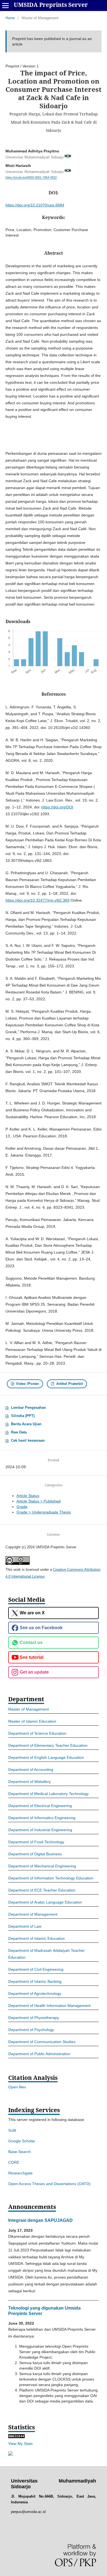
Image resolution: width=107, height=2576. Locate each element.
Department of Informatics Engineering (42, 1818)
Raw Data (19, 1432)
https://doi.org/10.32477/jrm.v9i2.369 (37, 900)
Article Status (28, 1496)
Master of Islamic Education (32, 1721)
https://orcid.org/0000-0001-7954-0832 (31, 178)
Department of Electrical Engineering (40, 1806)
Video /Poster (27, 1384)
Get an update (34, 1672)
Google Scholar (22, 2141)
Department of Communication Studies (42, 2042)
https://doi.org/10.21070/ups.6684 (35, 205)
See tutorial (32, 1657)
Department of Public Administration (39, 2054)
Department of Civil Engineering (36, 1969)
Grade (22, 1507)
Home (10, 18)
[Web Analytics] (16, 2437)
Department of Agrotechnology (35, 1993)
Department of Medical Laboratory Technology (48, 1794)
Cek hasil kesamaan (28, 1440)
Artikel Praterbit (69, 1384)
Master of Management (29, 1709)
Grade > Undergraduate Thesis (44, 1512)
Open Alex (17, 2087)
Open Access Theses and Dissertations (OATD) (49, 2184)
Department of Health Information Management (49, 2006)
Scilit (12, 2130)
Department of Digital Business (35, 1854)
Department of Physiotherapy (34, 2018)
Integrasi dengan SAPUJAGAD (40, 2220)
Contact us (31, 1642)
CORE (14, 2162)
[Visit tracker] (10, 2454)
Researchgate (20, 2173)
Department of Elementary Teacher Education (48, 1745)
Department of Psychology (31, 2030)
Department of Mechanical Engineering (42, 1866)
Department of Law (25, 1926)
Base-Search (19, 2152)
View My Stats (20, 2444)
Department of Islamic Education (36, 1938)
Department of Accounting (31, 1770)
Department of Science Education (37, 1733)
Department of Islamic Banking (35, 1981)
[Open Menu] (5, 5)
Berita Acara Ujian (26, 1424)
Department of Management (33, 1914)
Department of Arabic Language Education (45, 1902)
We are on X (32, 1613)
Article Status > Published (39, 1501)
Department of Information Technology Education (51, 1878)
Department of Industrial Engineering (40, 1830)
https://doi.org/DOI (57, 807)
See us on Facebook (41, 1628)
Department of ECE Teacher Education (42, 1890)
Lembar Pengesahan (28, 1408)
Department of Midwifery (29, 1782)
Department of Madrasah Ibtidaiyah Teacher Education (47, 1954)
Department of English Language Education (46, 1757)
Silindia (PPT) (23, 1416)
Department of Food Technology (36, 1842)
